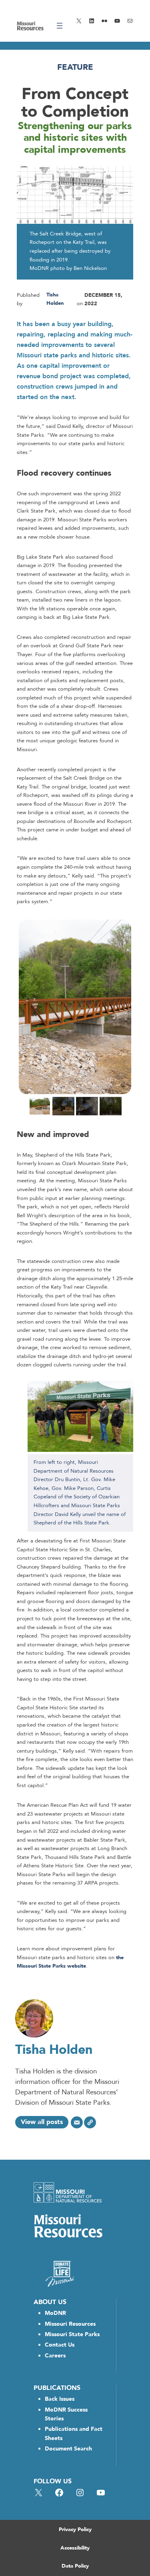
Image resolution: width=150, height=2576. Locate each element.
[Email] (77, 2122)
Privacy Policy (75, 2529)
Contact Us (60, 2345)
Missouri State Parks (72, 2334)
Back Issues (60, 2399)
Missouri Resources (70, 2324)
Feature (75, 67)
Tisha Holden (54, 2050)
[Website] (90, 2122)
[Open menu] (60, 26)
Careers (55, 2356)
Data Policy (75, 2566)
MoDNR (55, 2313)
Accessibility (75, 2548)
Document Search (68, 2449)
